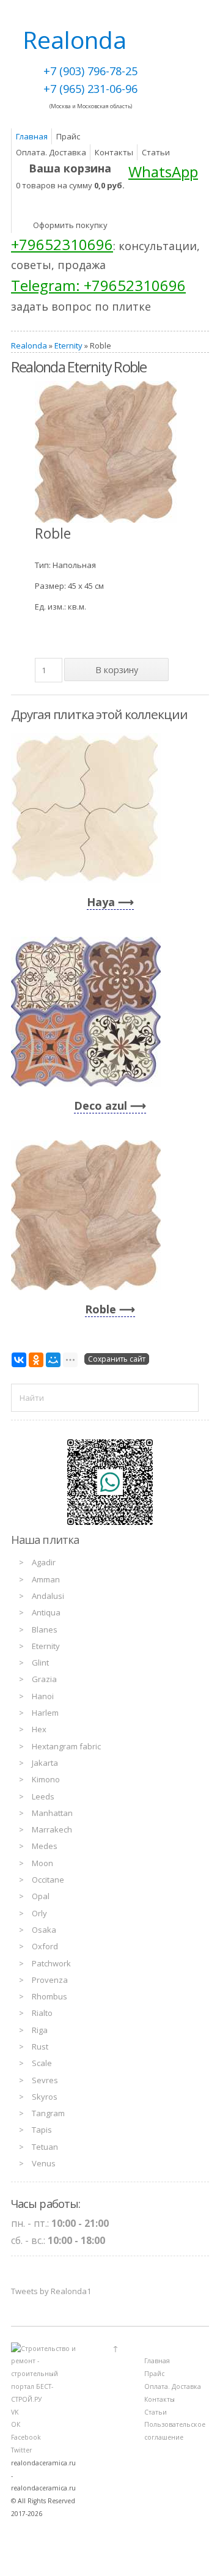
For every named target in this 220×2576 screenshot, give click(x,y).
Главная (32, 136)
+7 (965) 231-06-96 (90, 89)
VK (15, 2412)
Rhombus (50, 1996)
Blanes (45, 1629)
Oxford (45, 1946)
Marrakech (52, 1829)
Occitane (48, 1880)
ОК (16, 2424)
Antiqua (46, 1612)
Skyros (45, 2097)
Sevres (45, 2080)
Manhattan (52, 1813)
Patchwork (51, 1963)
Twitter (21, 2450)
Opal (41, 1896)
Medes (45, 1846)
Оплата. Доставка (51, 152)
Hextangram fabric (66, 1746)
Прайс (68, 136)
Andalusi (48, 1596)
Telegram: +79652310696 (98, 285)
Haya (101, 902)
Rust (40, 2046)
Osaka (44, 1930)
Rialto (42, 2013)
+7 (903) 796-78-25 (90, 71)
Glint (40, 1663)
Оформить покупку (70, 225)
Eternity (68, 345)
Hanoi (43, 1696)
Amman (46, 1579)
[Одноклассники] (36, 1360)
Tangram (48, 2113)
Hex (39, 1729)
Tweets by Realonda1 (51, 2291)
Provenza (50, 1980)
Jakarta (45, 1763)
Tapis (42, 2130)
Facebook (26, 2437)
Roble (101, 1309)
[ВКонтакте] (19, 1360)
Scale (42, 2063)
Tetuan (45, 2147)
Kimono (46, 1779)
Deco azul (101, 1105)
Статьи (156, 152)
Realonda (29, 345)
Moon (42, 1863)
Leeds (43, 1796)
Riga (40, 2030)
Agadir (44, 1562)
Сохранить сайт (117, 1359)
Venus (44, 2163)
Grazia (44, 1679)
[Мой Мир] (53, 1360)
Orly (39, 1913)
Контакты (114, 152)
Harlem (45, 1713)
